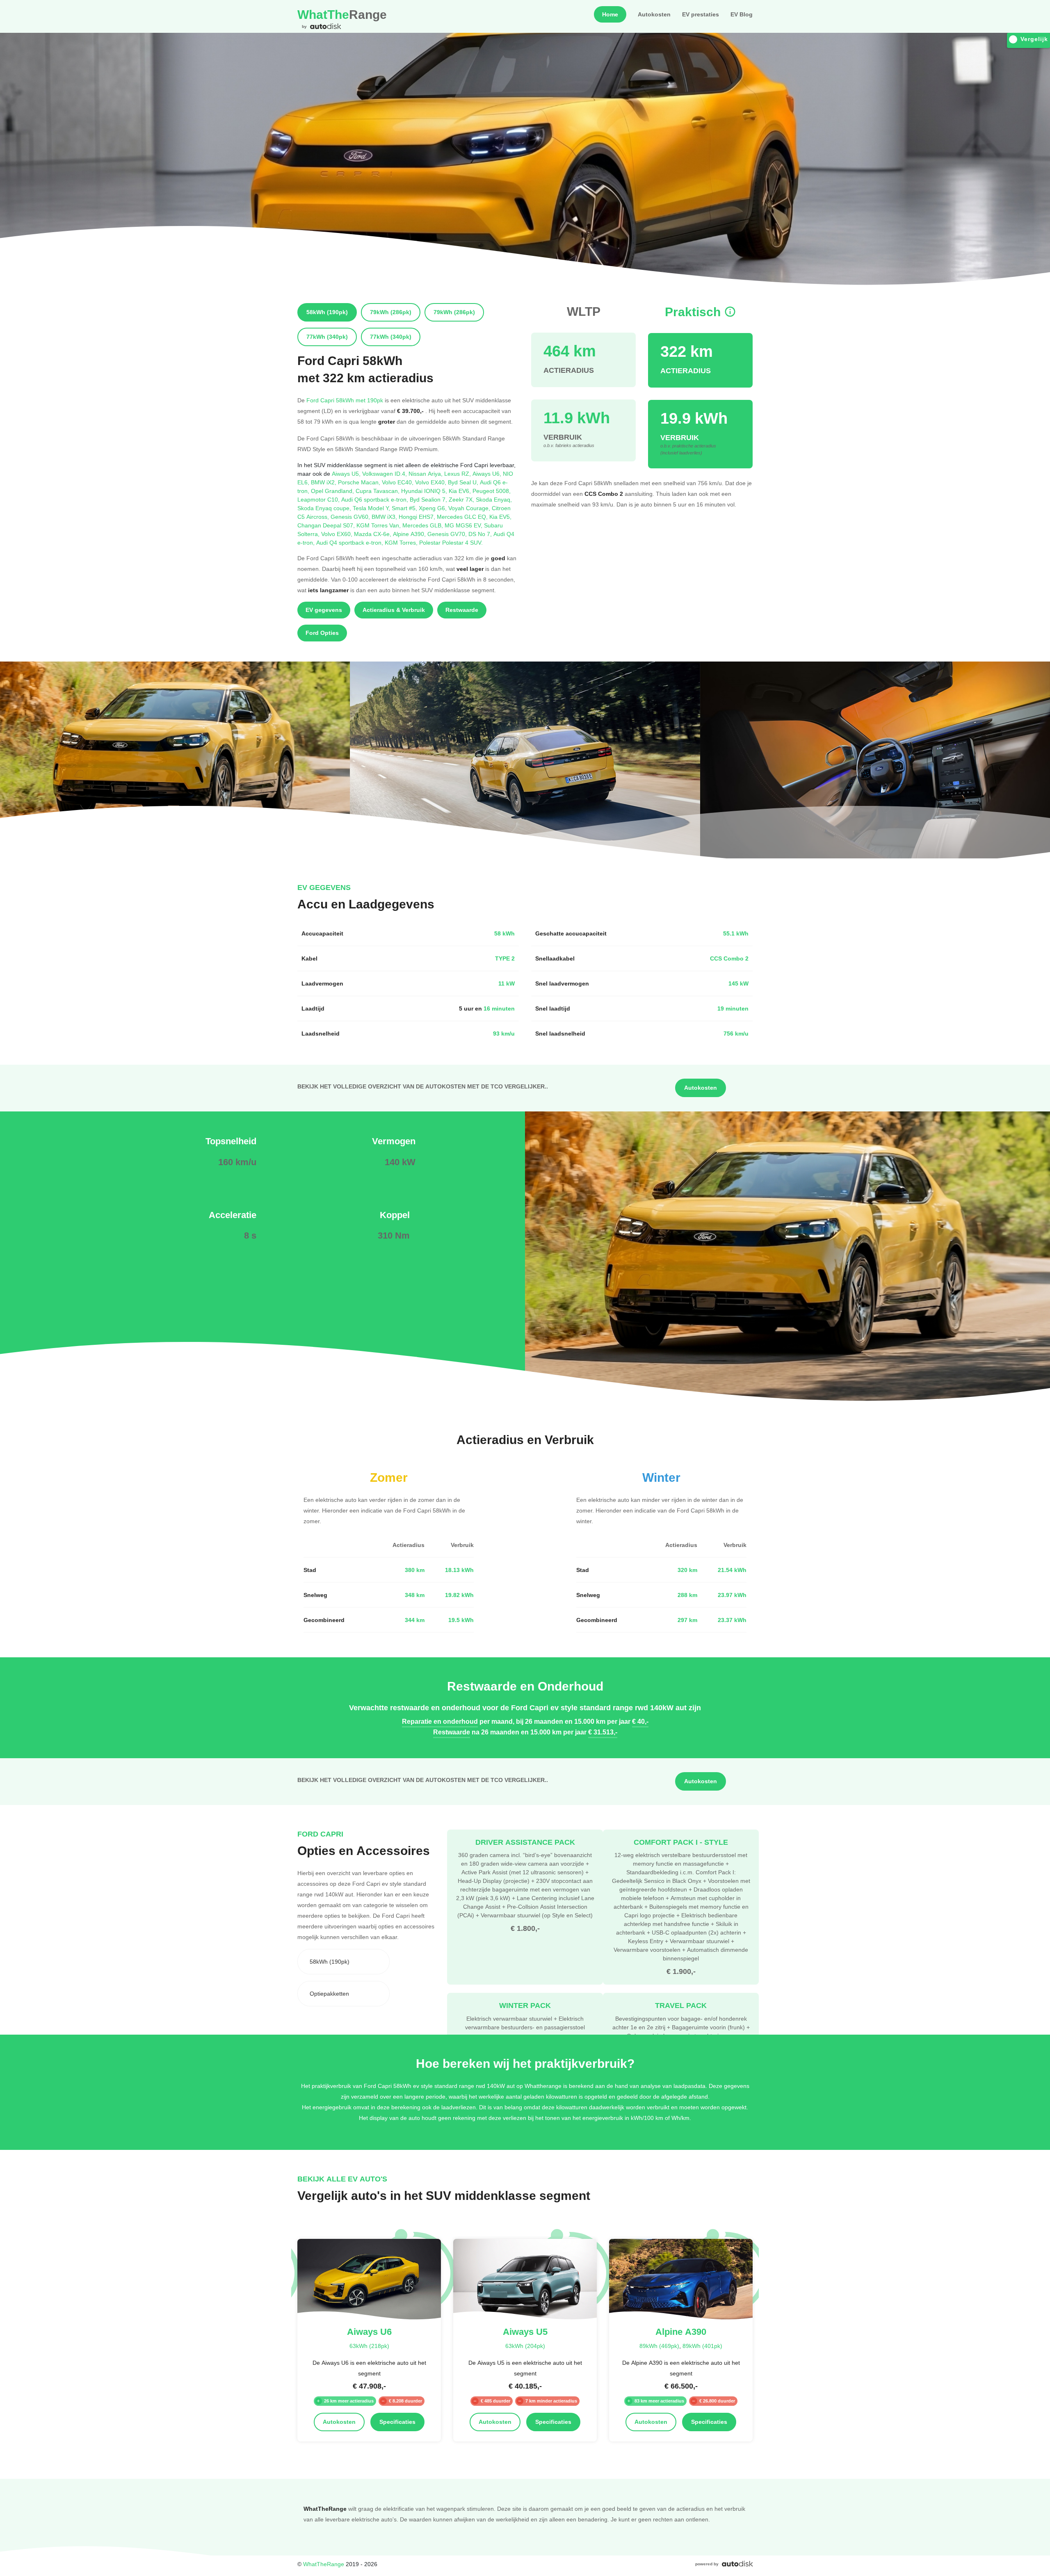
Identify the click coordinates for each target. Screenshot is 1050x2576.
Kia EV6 (461, 491)
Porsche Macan (360, 482)
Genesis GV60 (351, 517)
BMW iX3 (385, 517)
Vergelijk (1034, 39)
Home (610, 14)
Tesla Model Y (372, 508)
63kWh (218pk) (369, 2346)
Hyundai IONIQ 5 (425, 491)
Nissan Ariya (426, 473)
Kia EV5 (500, 517)
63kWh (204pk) (525, 2346)
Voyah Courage (470, 508)
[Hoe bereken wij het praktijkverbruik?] (730, 312)
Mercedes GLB (423, 525)
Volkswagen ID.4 (385, 473)
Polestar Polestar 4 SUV (451, 542)
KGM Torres (402, 542)
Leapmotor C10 (319, 499)
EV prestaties (701, 14)
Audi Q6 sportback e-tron (375, 499)
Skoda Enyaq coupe (325, 508)
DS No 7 (481, 534)
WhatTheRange (324, 2564)
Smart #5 (405, 508)
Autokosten (654, 14)
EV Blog (742, 14)
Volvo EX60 (338, 534)
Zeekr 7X (462, 499)
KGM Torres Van (379, 525)
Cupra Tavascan (378, 491)
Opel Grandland (333, 491)
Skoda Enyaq (494, 499)
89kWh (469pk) (659, 2346)
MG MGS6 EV (464, 525)
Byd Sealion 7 (429, 499)
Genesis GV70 (448, 534)
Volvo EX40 (431, 482)
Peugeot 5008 (492, 491)
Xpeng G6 (434, 508)
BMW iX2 (324, 482)
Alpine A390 (410, 534)
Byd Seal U (464, 482)
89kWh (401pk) (702, 2346)
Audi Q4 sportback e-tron (350, 542)
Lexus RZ (458, 473)
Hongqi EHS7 (418, 517)
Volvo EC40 (398, 482)
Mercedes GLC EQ (463, 517)
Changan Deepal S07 (327, 525)
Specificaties (397, 2422)
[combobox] (344, 1962)
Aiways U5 (347, 473)
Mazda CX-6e (373, 534)
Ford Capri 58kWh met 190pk (345, 400)
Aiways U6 (488, 473)
